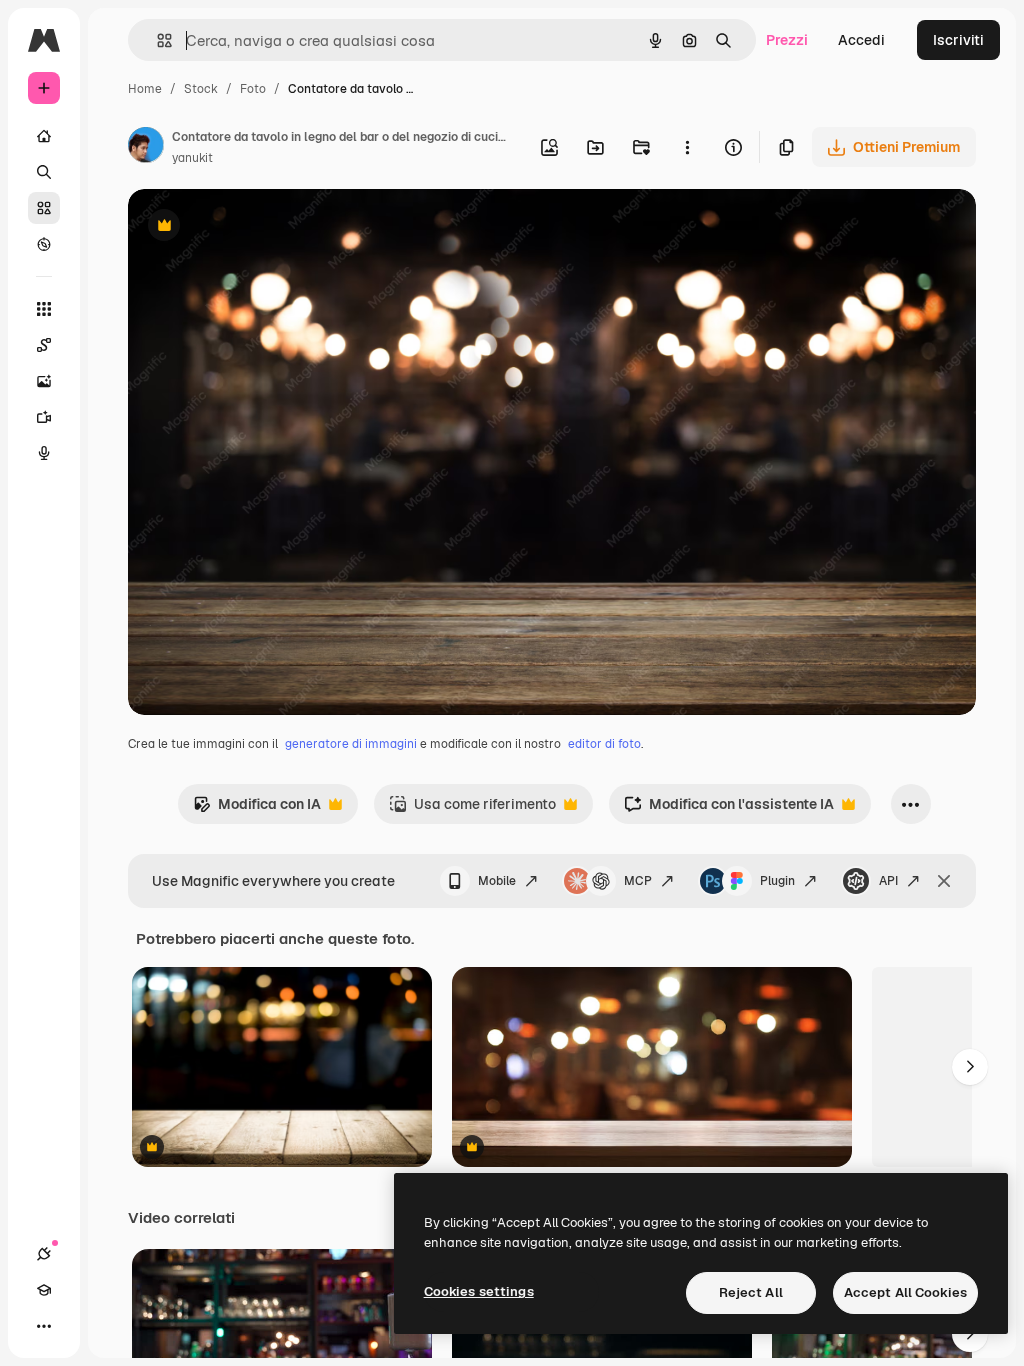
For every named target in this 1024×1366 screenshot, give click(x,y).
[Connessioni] (44, 1254)
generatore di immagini (351, 744)
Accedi (861, 40)
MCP (638, 881)
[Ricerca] (44, 172)
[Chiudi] (944, 881)
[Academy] (44, 1290)
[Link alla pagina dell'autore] (146, 148)
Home (145, 89)
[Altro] (44, 1326)
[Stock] (44, 208)
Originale (260, 227)
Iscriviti (958, 40)
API (888, 881)
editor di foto (604, 744)
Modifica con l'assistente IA (729, 809)
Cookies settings (479, 1291)
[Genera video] (44, 417)
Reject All (751, 1292)
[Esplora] (44, 244)
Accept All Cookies (905, 1292)
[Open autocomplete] (156, 40)
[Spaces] (44, 345)
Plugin (777, 881)
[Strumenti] (44, 309)
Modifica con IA (257, 809)
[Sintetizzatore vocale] (44, 453)
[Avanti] (970, 1067)
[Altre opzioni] (687, 147)
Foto (253, 89)
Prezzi (787, 40)
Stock (201, 89)
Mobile (497, 881)
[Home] (44, 136)
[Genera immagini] (44, 381)
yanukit (192, 158)
